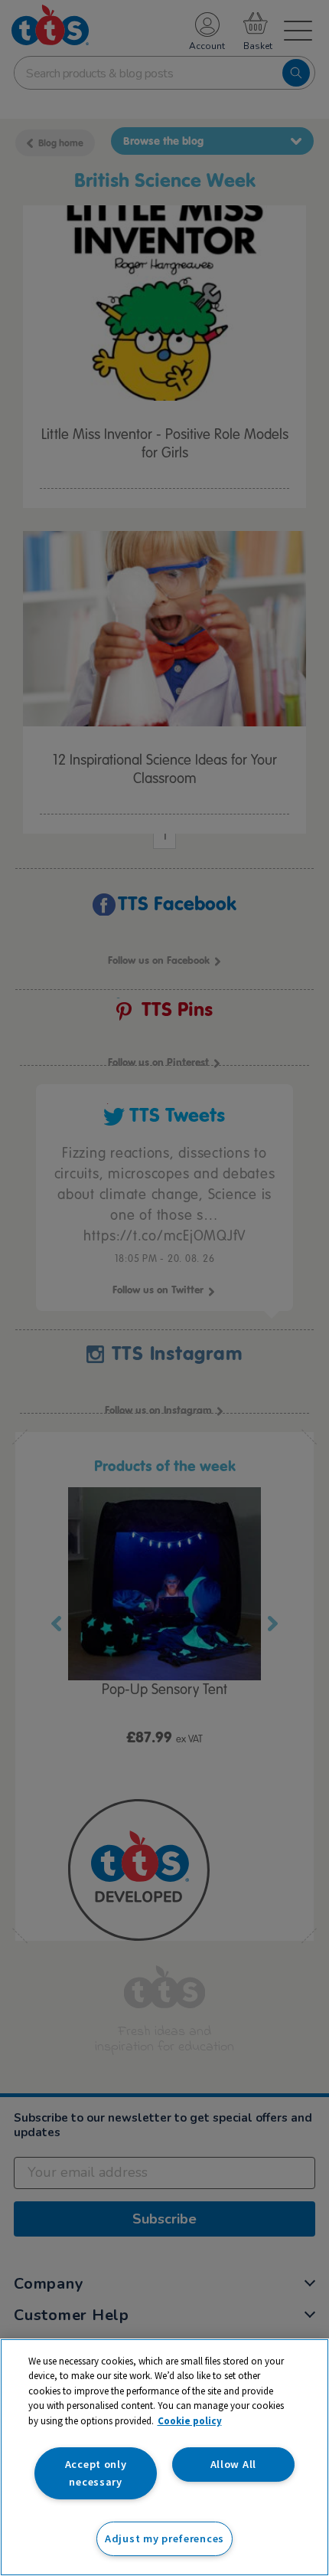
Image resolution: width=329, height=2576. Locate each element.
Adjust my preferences (164, 2538)
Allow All (233, 2464)
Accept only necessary (96, 2473)
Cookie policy (190, 2421)
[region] (164, 2457)
